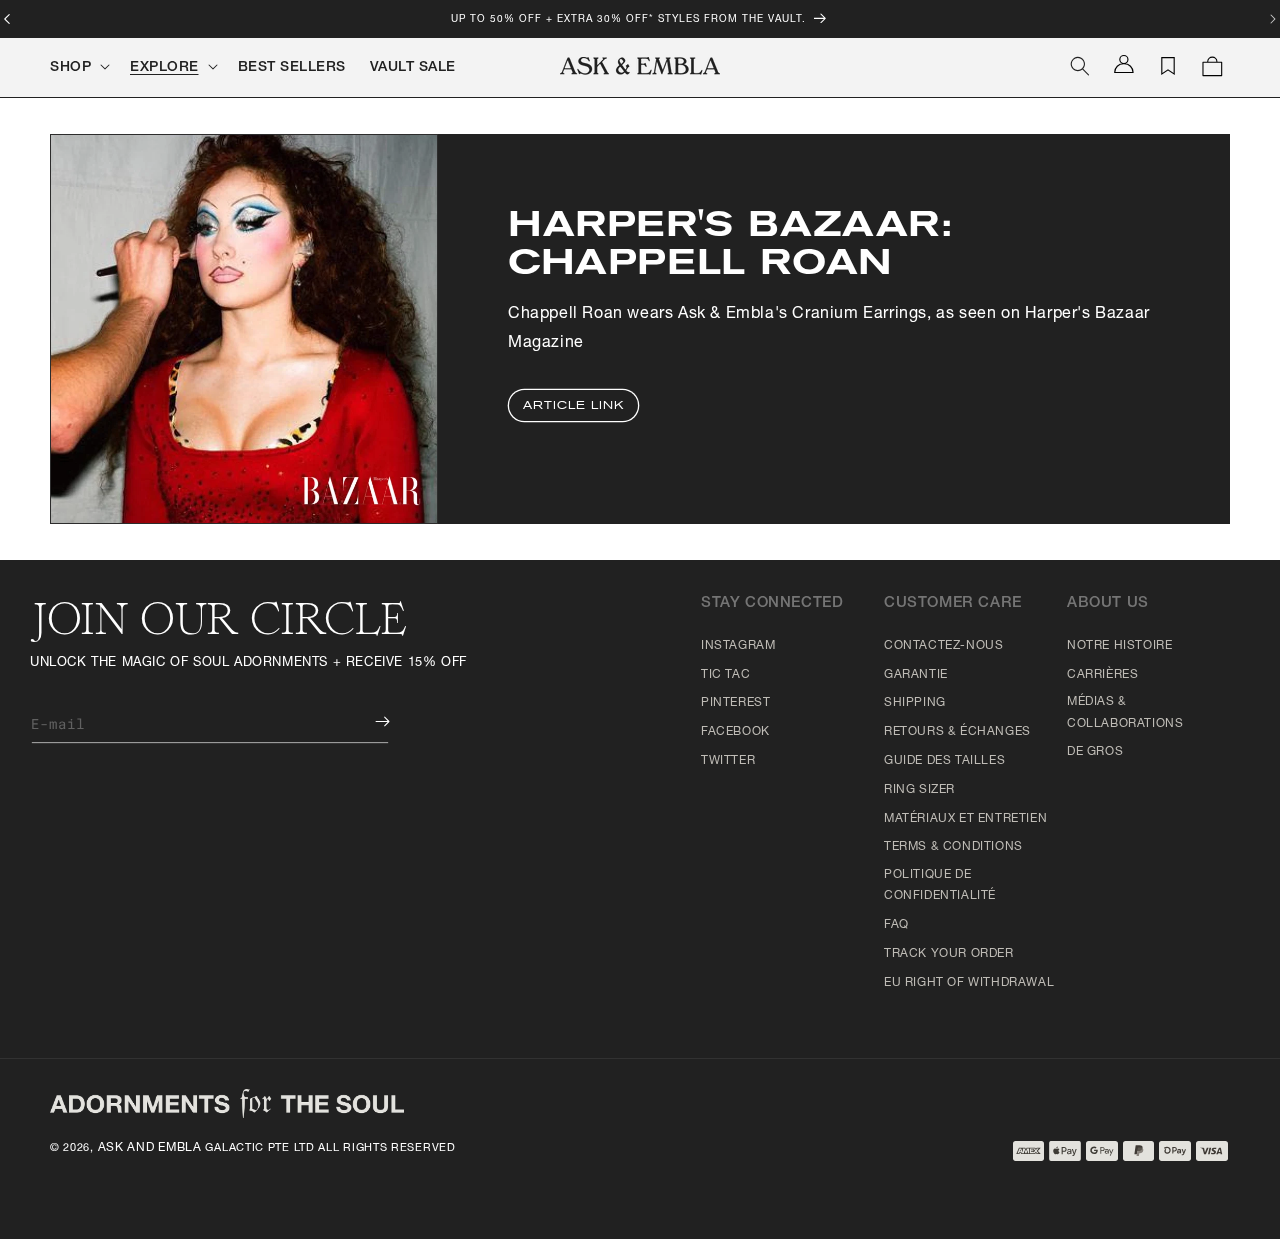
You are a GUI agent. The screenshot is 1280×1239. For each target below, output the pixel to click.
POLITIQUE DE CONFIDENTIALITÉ (940, 886)
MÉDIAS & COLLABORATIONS (1125, 713)
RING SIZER (919, 790)
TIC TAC (725, 675)
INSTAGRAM (738, 646)
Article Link (573, 405)
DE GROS (1095, 752)
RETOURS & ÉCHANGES (957, 732)
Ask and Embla (150, 1148)
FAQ (896, 925)
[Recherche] (1080, 66)
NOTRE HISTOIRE (1119, 646)
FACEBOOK (735, 732)
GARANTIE (916, 675)
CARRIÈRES (1102, 675)
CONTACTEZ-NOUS (943, 646)
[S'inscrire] (368, 721)
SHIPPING (915, 703)
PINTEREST (735, 703)
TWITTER (728, 761)
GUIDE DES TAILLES (944, 761)
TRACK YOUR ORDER (949, 954)
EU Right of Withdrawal (969, 983)
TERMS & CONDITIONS (953, 847)
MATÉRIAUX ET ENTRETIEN (965, 819)
